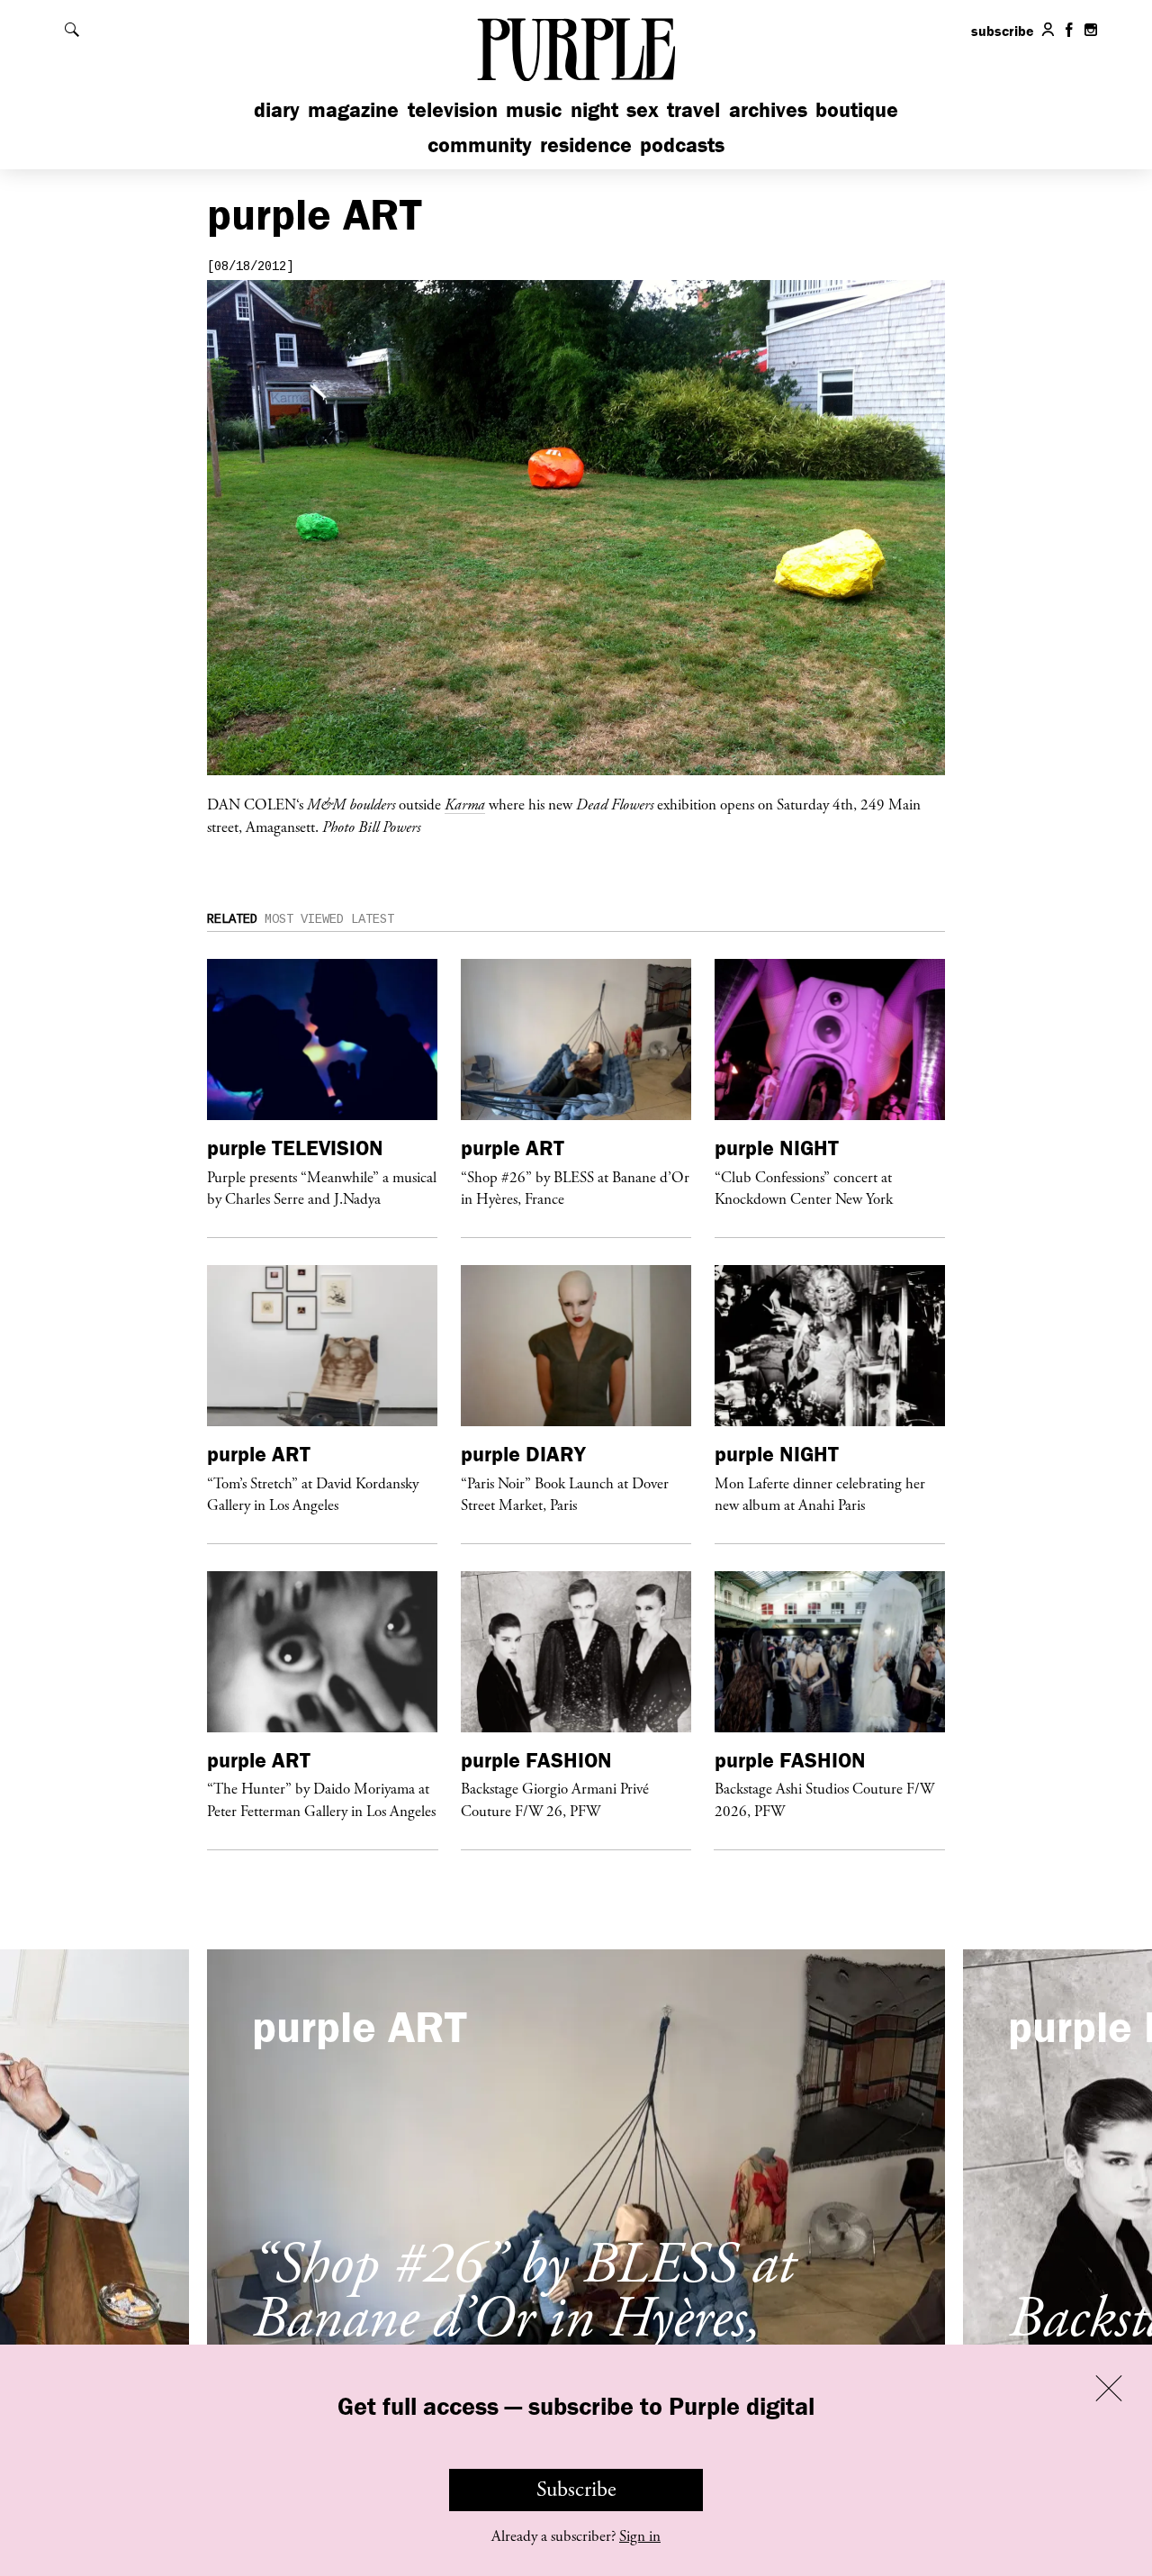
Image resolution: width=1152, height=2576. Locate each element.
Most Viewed (304, 919)
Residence (586, 145)
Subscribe (576, 2490)
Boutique (857, 109)
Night (594, 109)
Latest (373, 919)
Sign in (640, 2536)
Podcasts (682, 145)
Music (534, 109)
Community (480, 145)
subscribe (1003, 31)
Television (453, 109)
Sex (643, 109)
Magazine (353, 109)
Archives (768, 109)
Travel (693, 109)
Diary (277, 109)
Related (232, 919)
